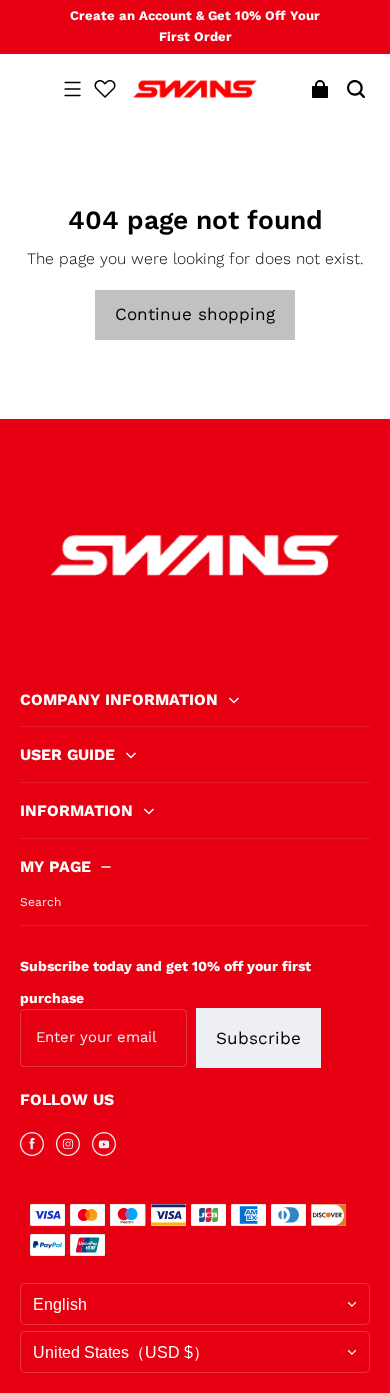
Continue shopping (195, 314)
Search (40, 902)
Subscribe (258, 1038)
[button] (72, 89)
